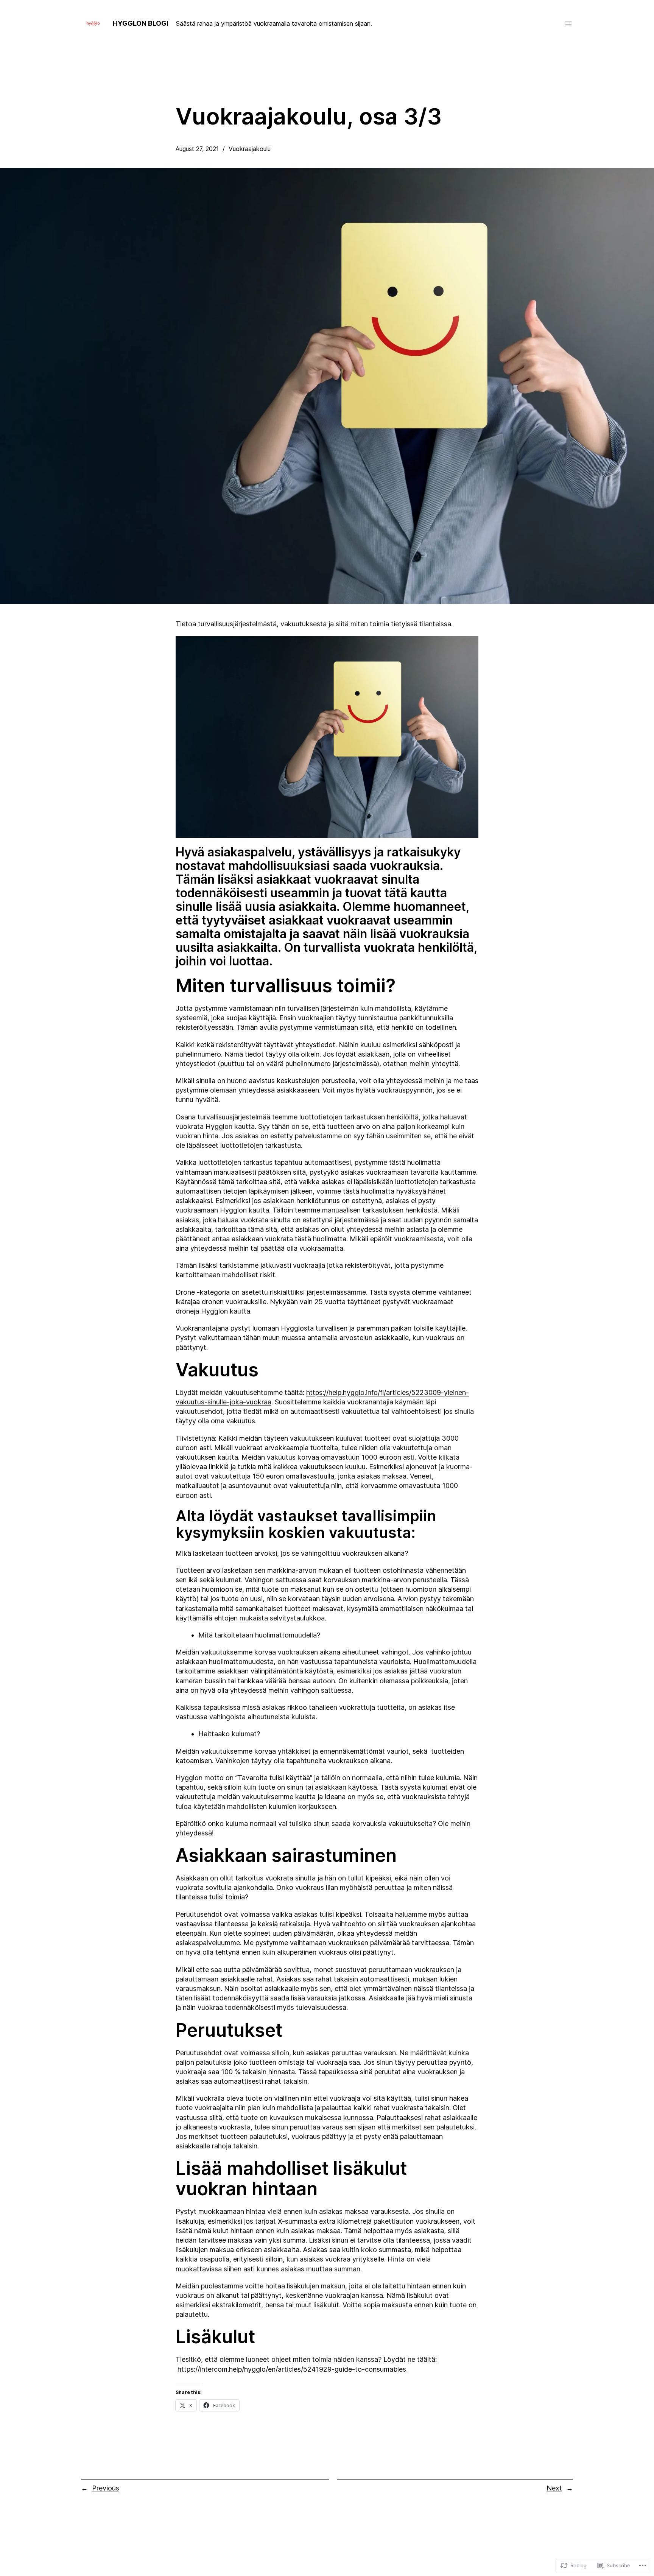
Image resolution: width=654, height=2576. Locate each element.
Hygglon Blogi (141, 23)
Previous (106, 2488)
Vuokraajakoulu (250, 149)
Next (554, 2488)
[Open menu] (568, 23)
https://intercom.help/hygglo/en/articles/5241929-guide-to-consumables (292, 2369)
